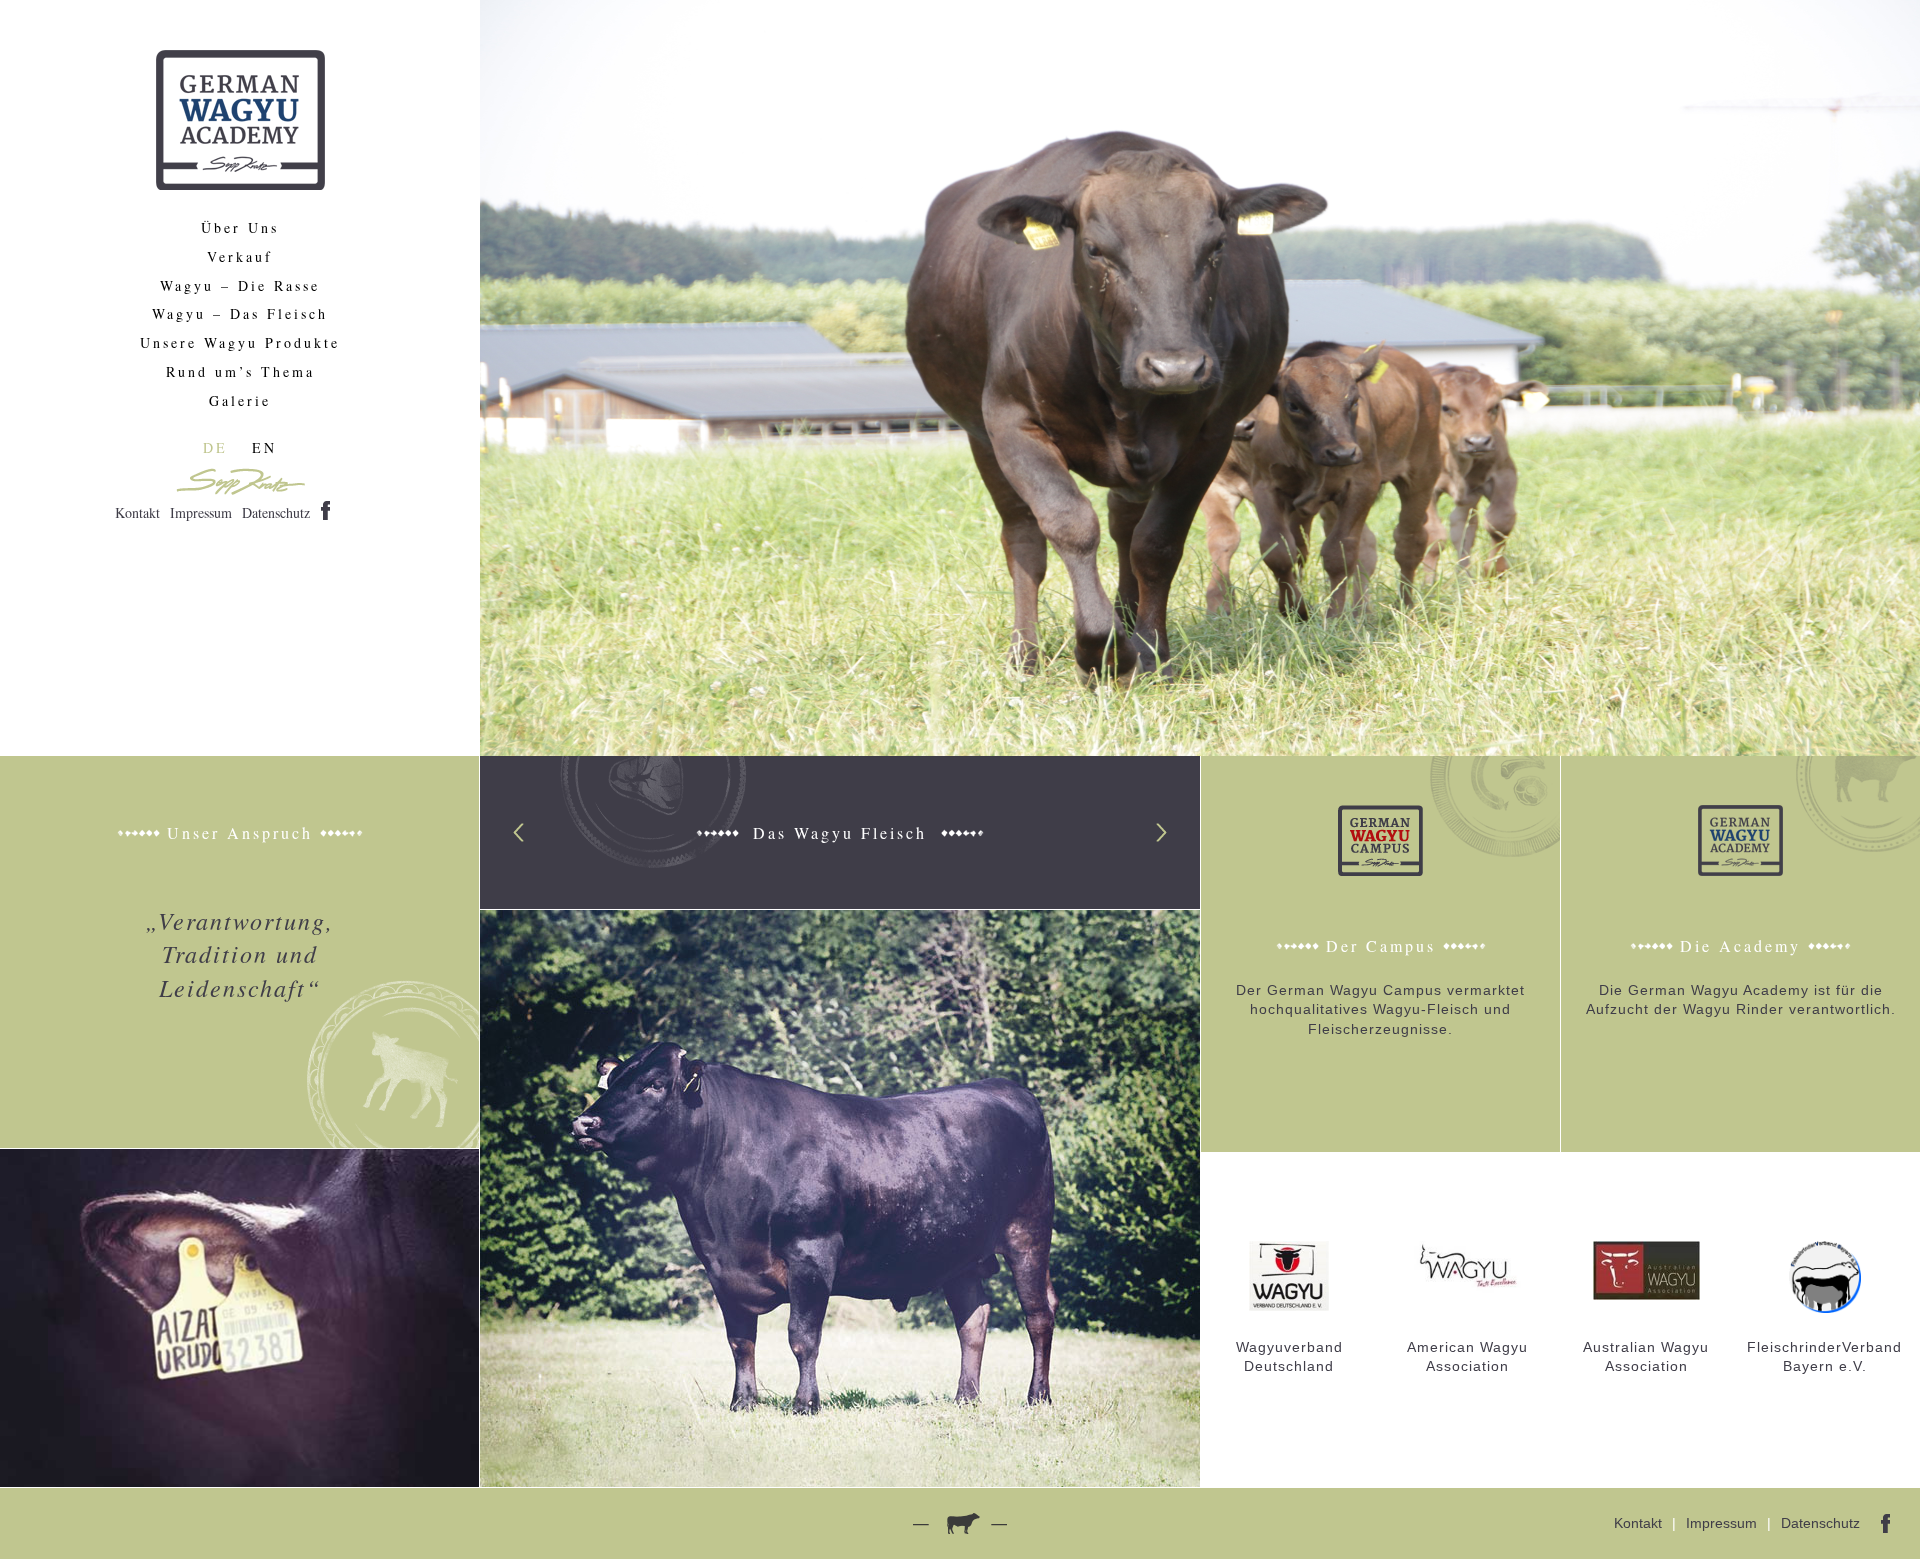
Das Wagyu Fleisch (840, 832)
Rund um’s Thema (240, 372)
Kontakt (137, 512)
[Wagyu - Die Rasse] (841, 1197)
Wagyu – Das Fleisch (240, 314)
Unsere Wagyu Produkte (240, 343)
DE (215, 447)
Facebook (325, 510)
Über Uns (240, 228)
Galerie (240, 401)
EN (264, 447)
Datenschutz (276, 512)
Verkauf (240, 257)
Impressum (201, 512)
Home (240, 120)
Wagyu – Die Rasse (240, 286)
